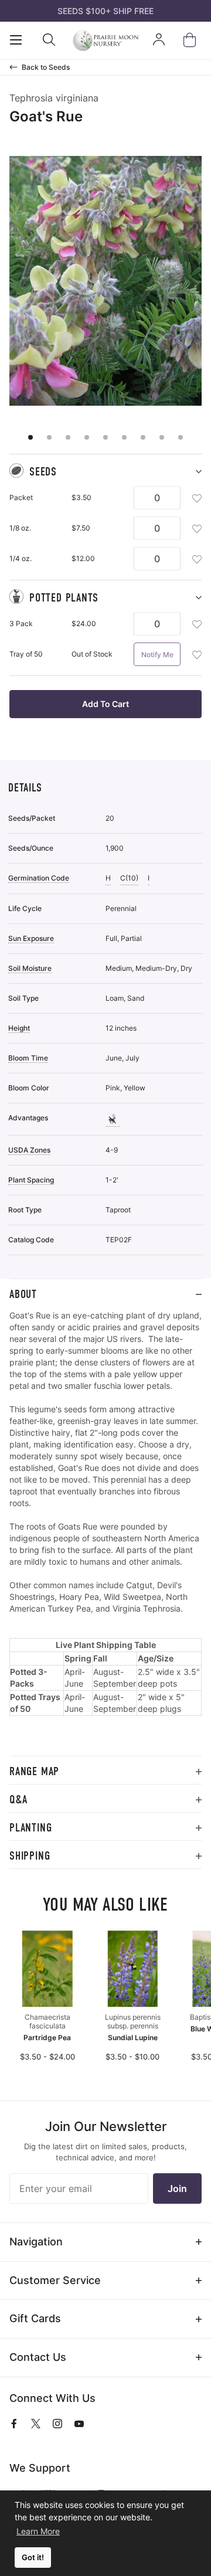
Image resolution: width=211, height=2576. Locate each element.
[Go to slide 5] (105, 437)
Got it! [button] (33, 2558)
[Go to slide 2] (49, 437)
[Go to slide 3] (68, 437)
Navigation (36, 2242)
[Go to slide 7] (143, 437)
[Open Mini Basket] (192, 40)
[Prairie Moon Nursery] (106, 40)
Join (177, 2188)
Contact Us (38, 2357)
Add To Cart (105, 704)
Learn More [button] (38, 2531)
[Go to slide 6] (124, 437)
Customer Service (55, 2280)
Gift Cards (35, 2318)
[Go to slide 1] (30, 437)
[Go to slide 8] (162, 437)
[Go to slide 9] (181, 437)
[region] (105, 1533)
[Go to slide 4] (87, 437)
